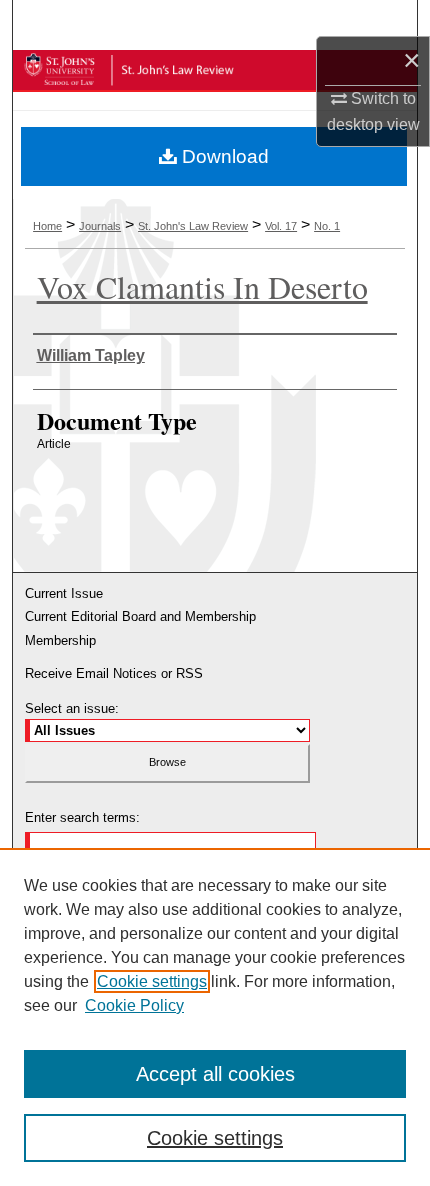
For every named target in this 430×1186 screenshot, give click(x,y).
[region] (215, 1017)
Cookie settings (152, 981)
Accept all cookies (215, 1074)
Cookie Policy (134, 1005)
